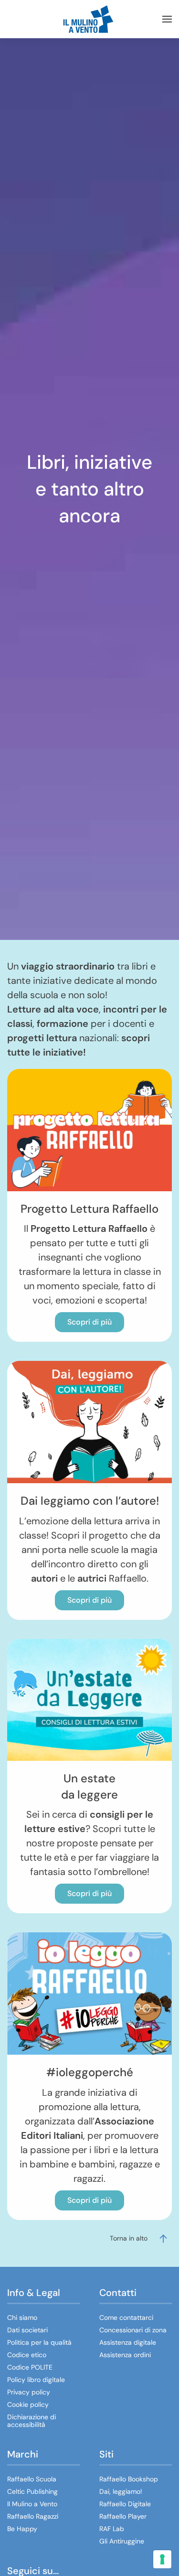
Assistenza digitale (128, 2342)
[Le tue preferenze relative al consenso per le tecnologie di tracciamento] (162, 2559)
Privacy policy (29, 2392)
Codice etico (27, 2355)
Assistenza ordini (125, 2355)
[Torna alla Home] (90, 19)
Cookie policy (28, 2404)
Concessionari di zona (133, 2330)
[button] (167, 19)
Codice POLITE (30, 2367)
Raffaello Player (123, 2516)
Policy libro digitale (36, 2380)
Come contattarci (126, 2317)
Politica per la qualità (39, 2342)
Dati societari (27, 2330)
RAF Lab (112, 2529)
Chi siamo (22, 2317)
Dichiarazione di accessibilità (32, 2421)
